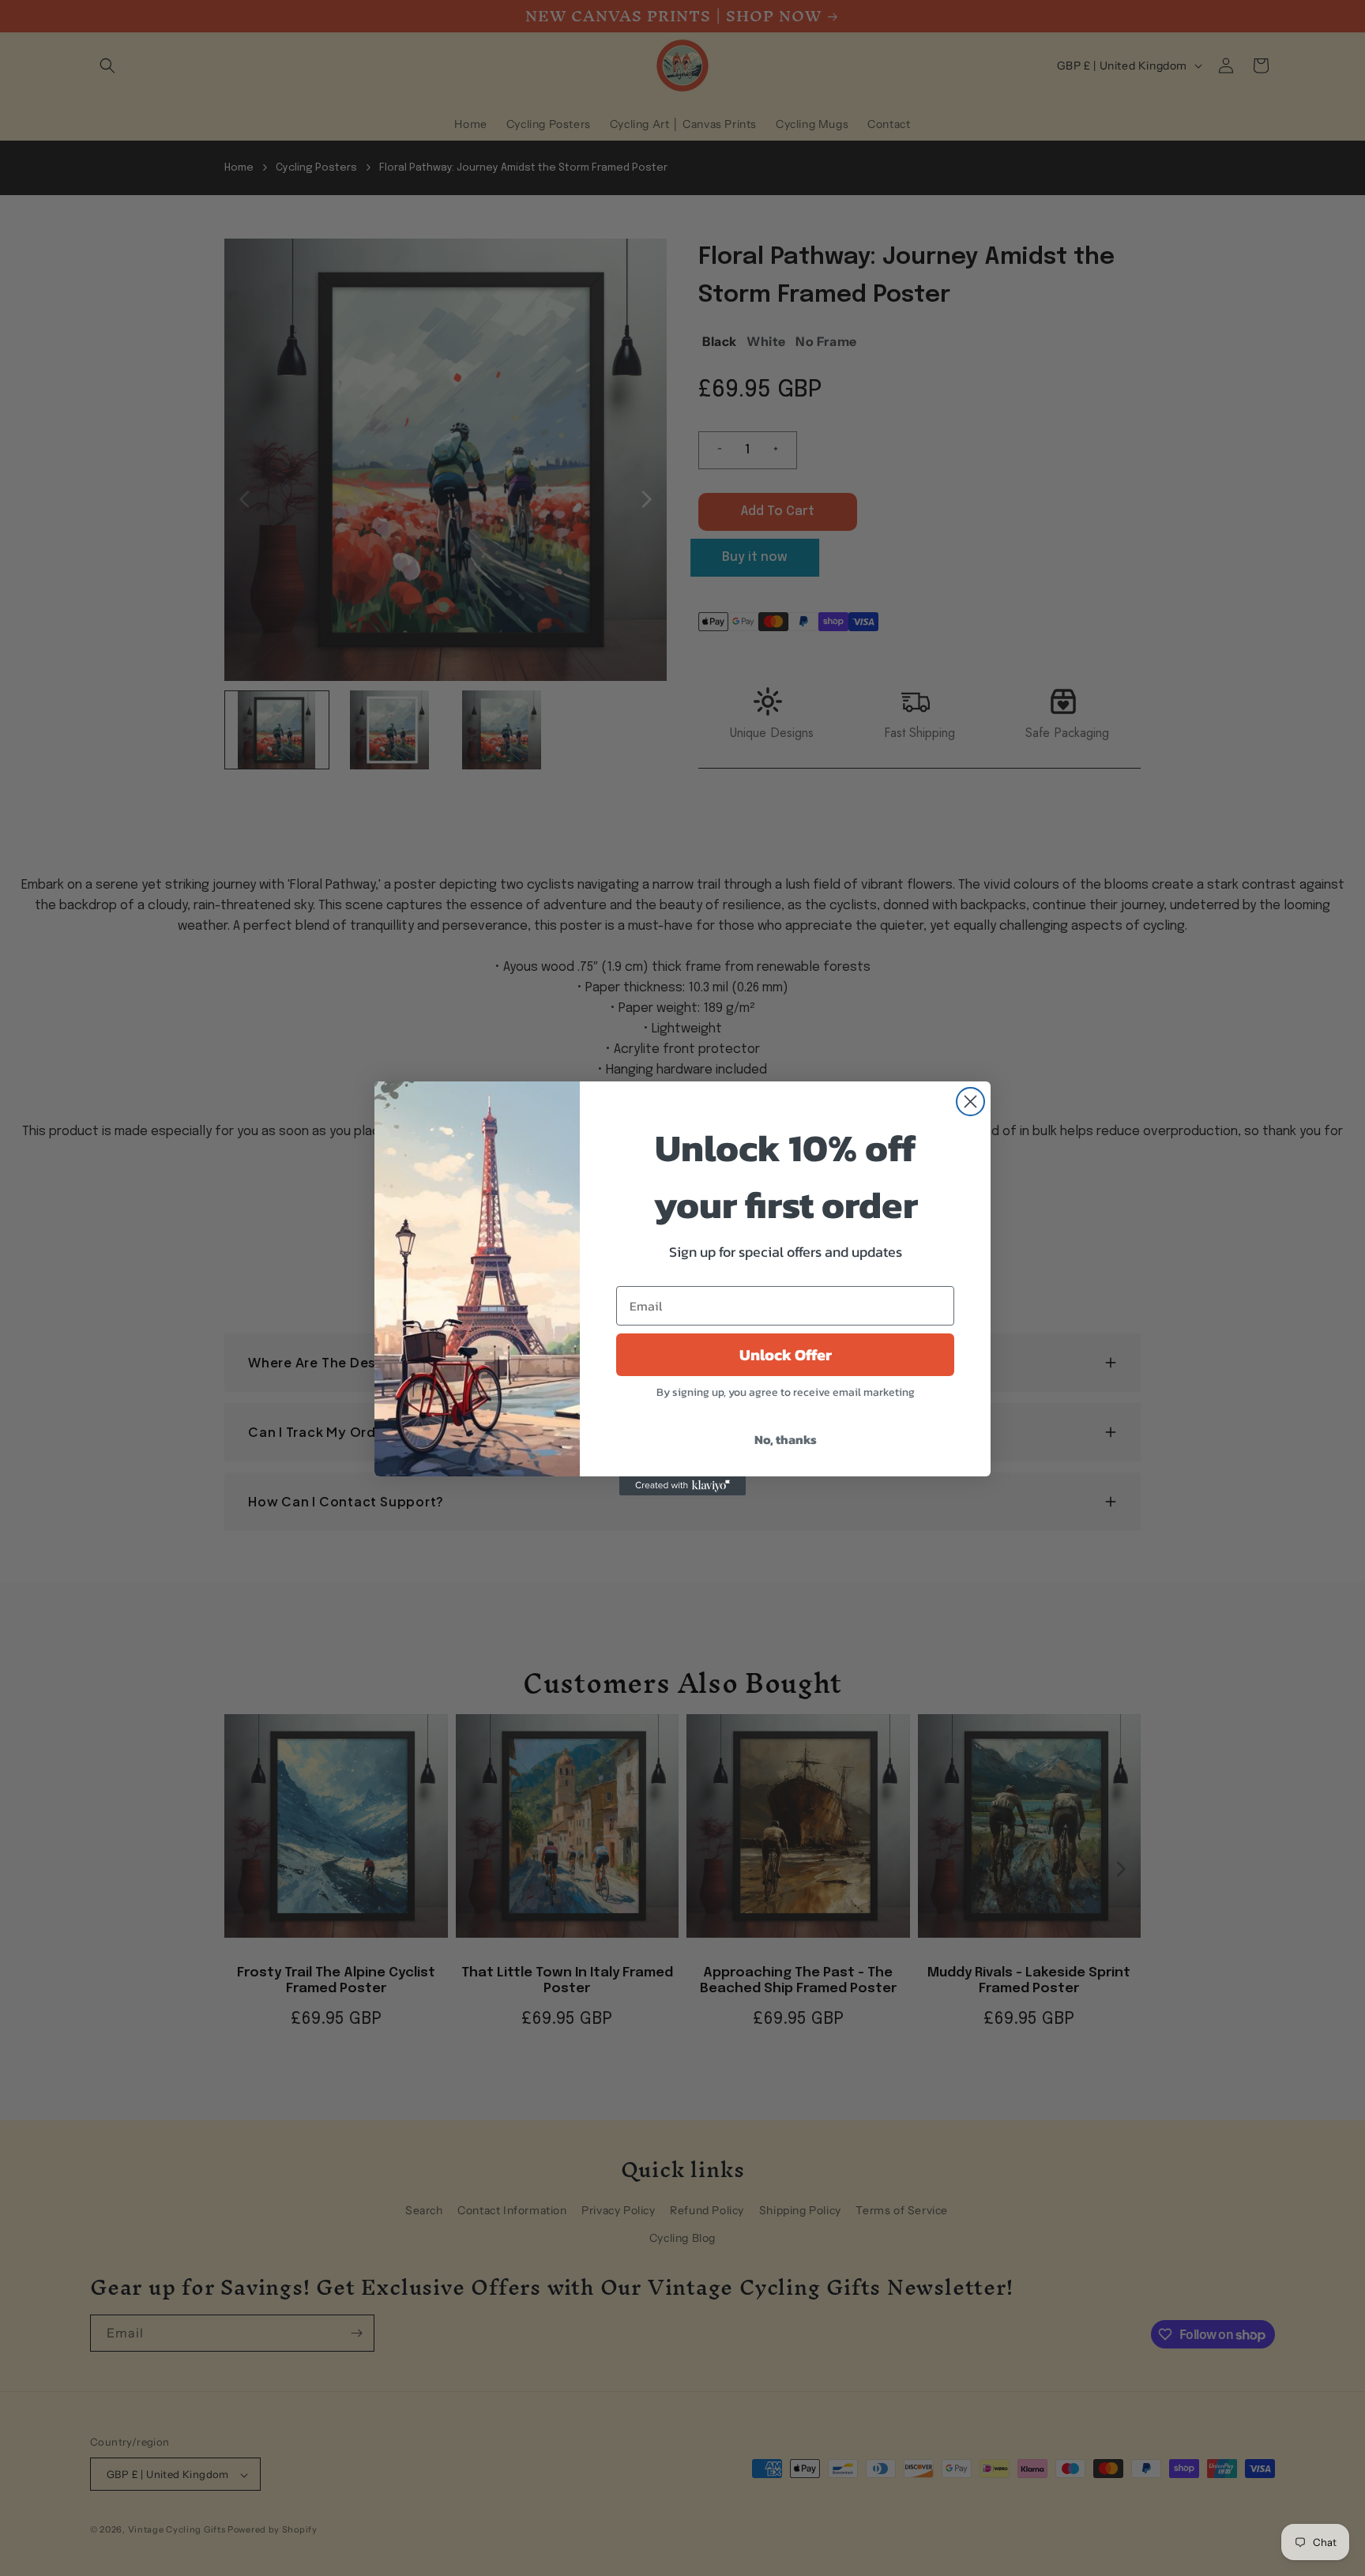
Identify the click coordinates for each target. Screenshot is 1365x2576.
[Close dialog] (970, 1102)
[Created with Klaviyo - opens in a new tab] (682, 1486)
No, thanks (786, 1439)
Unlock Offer (786, 1355)
